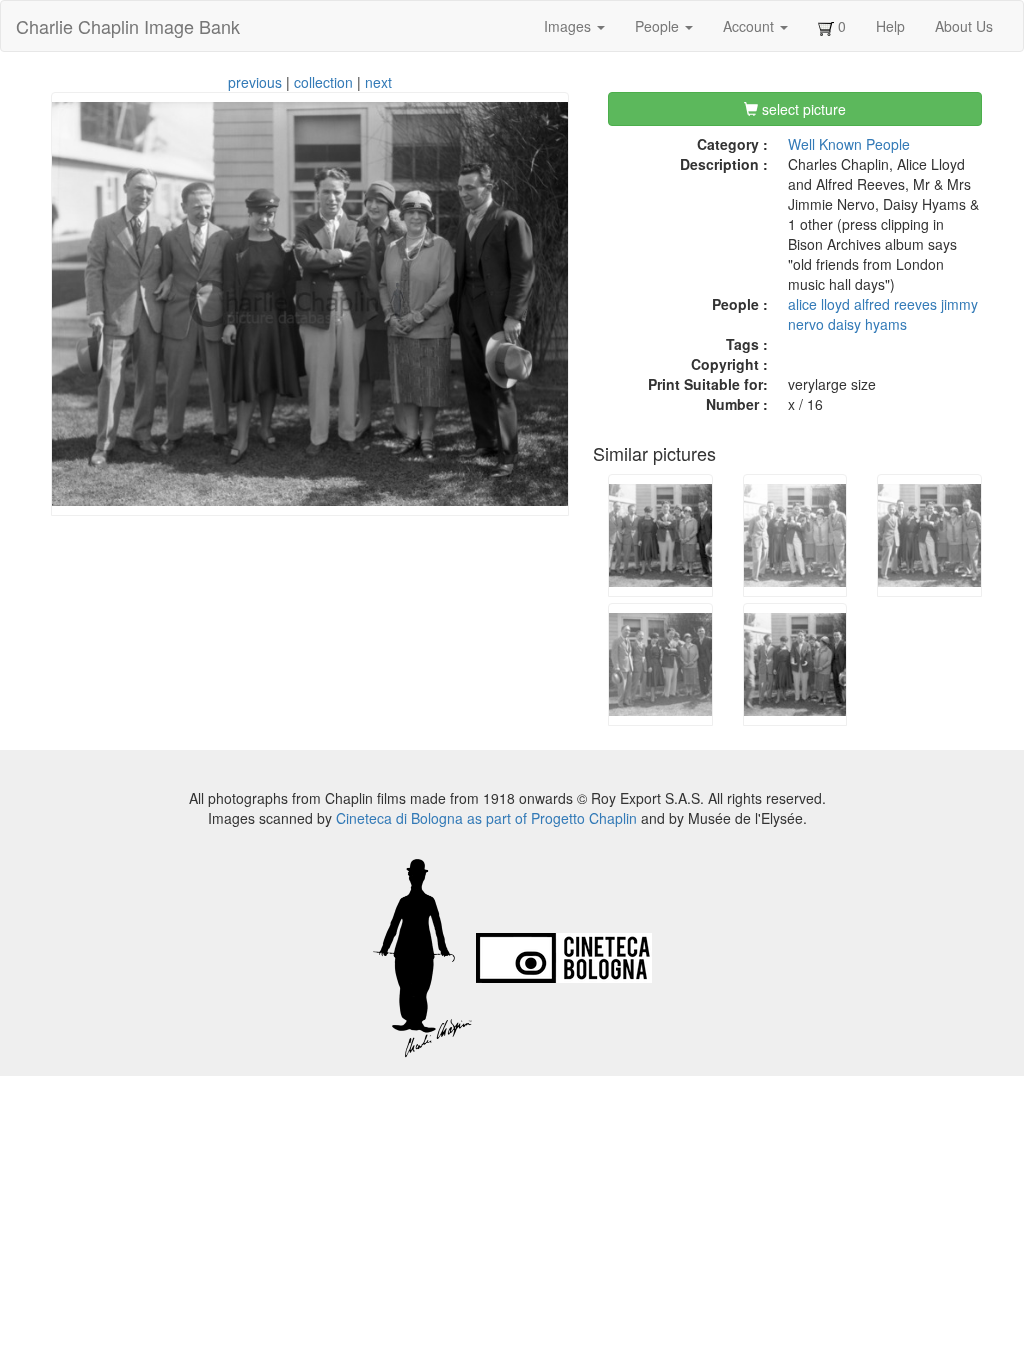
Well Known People (849, 144)
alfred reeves (895, 304)
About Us (964, 26)
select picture (802, 109)
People (659, 26)
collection (323, 82)
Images (569, 26)
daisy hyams (867, 324)
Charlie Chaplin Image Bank (128, 26)
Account (750, 26)
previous (255, 82)
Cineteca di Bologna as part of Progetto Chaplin (486, 818)
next (378, 82)
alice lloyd (819, 304)
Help (890, 26)
